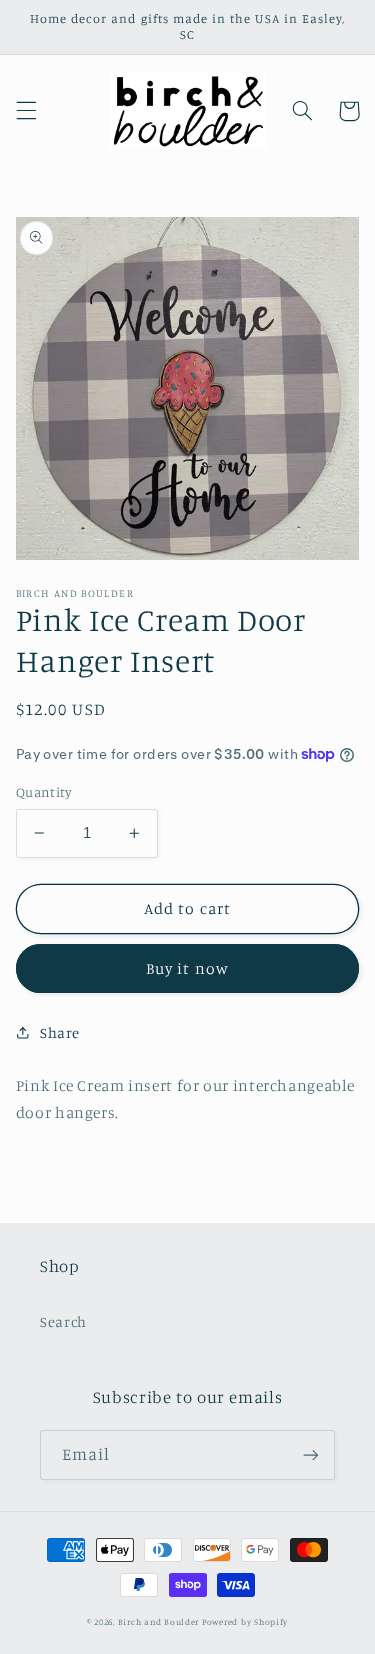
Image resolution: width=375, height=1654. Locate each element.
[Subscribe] (311, 1454)
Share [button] (60, 1032)
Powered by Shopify (245, 1621)
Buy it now (187, 968)
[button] (26, 111)
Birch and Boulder (159, 1621)
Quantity (43, 792)
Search (63, 1321)
